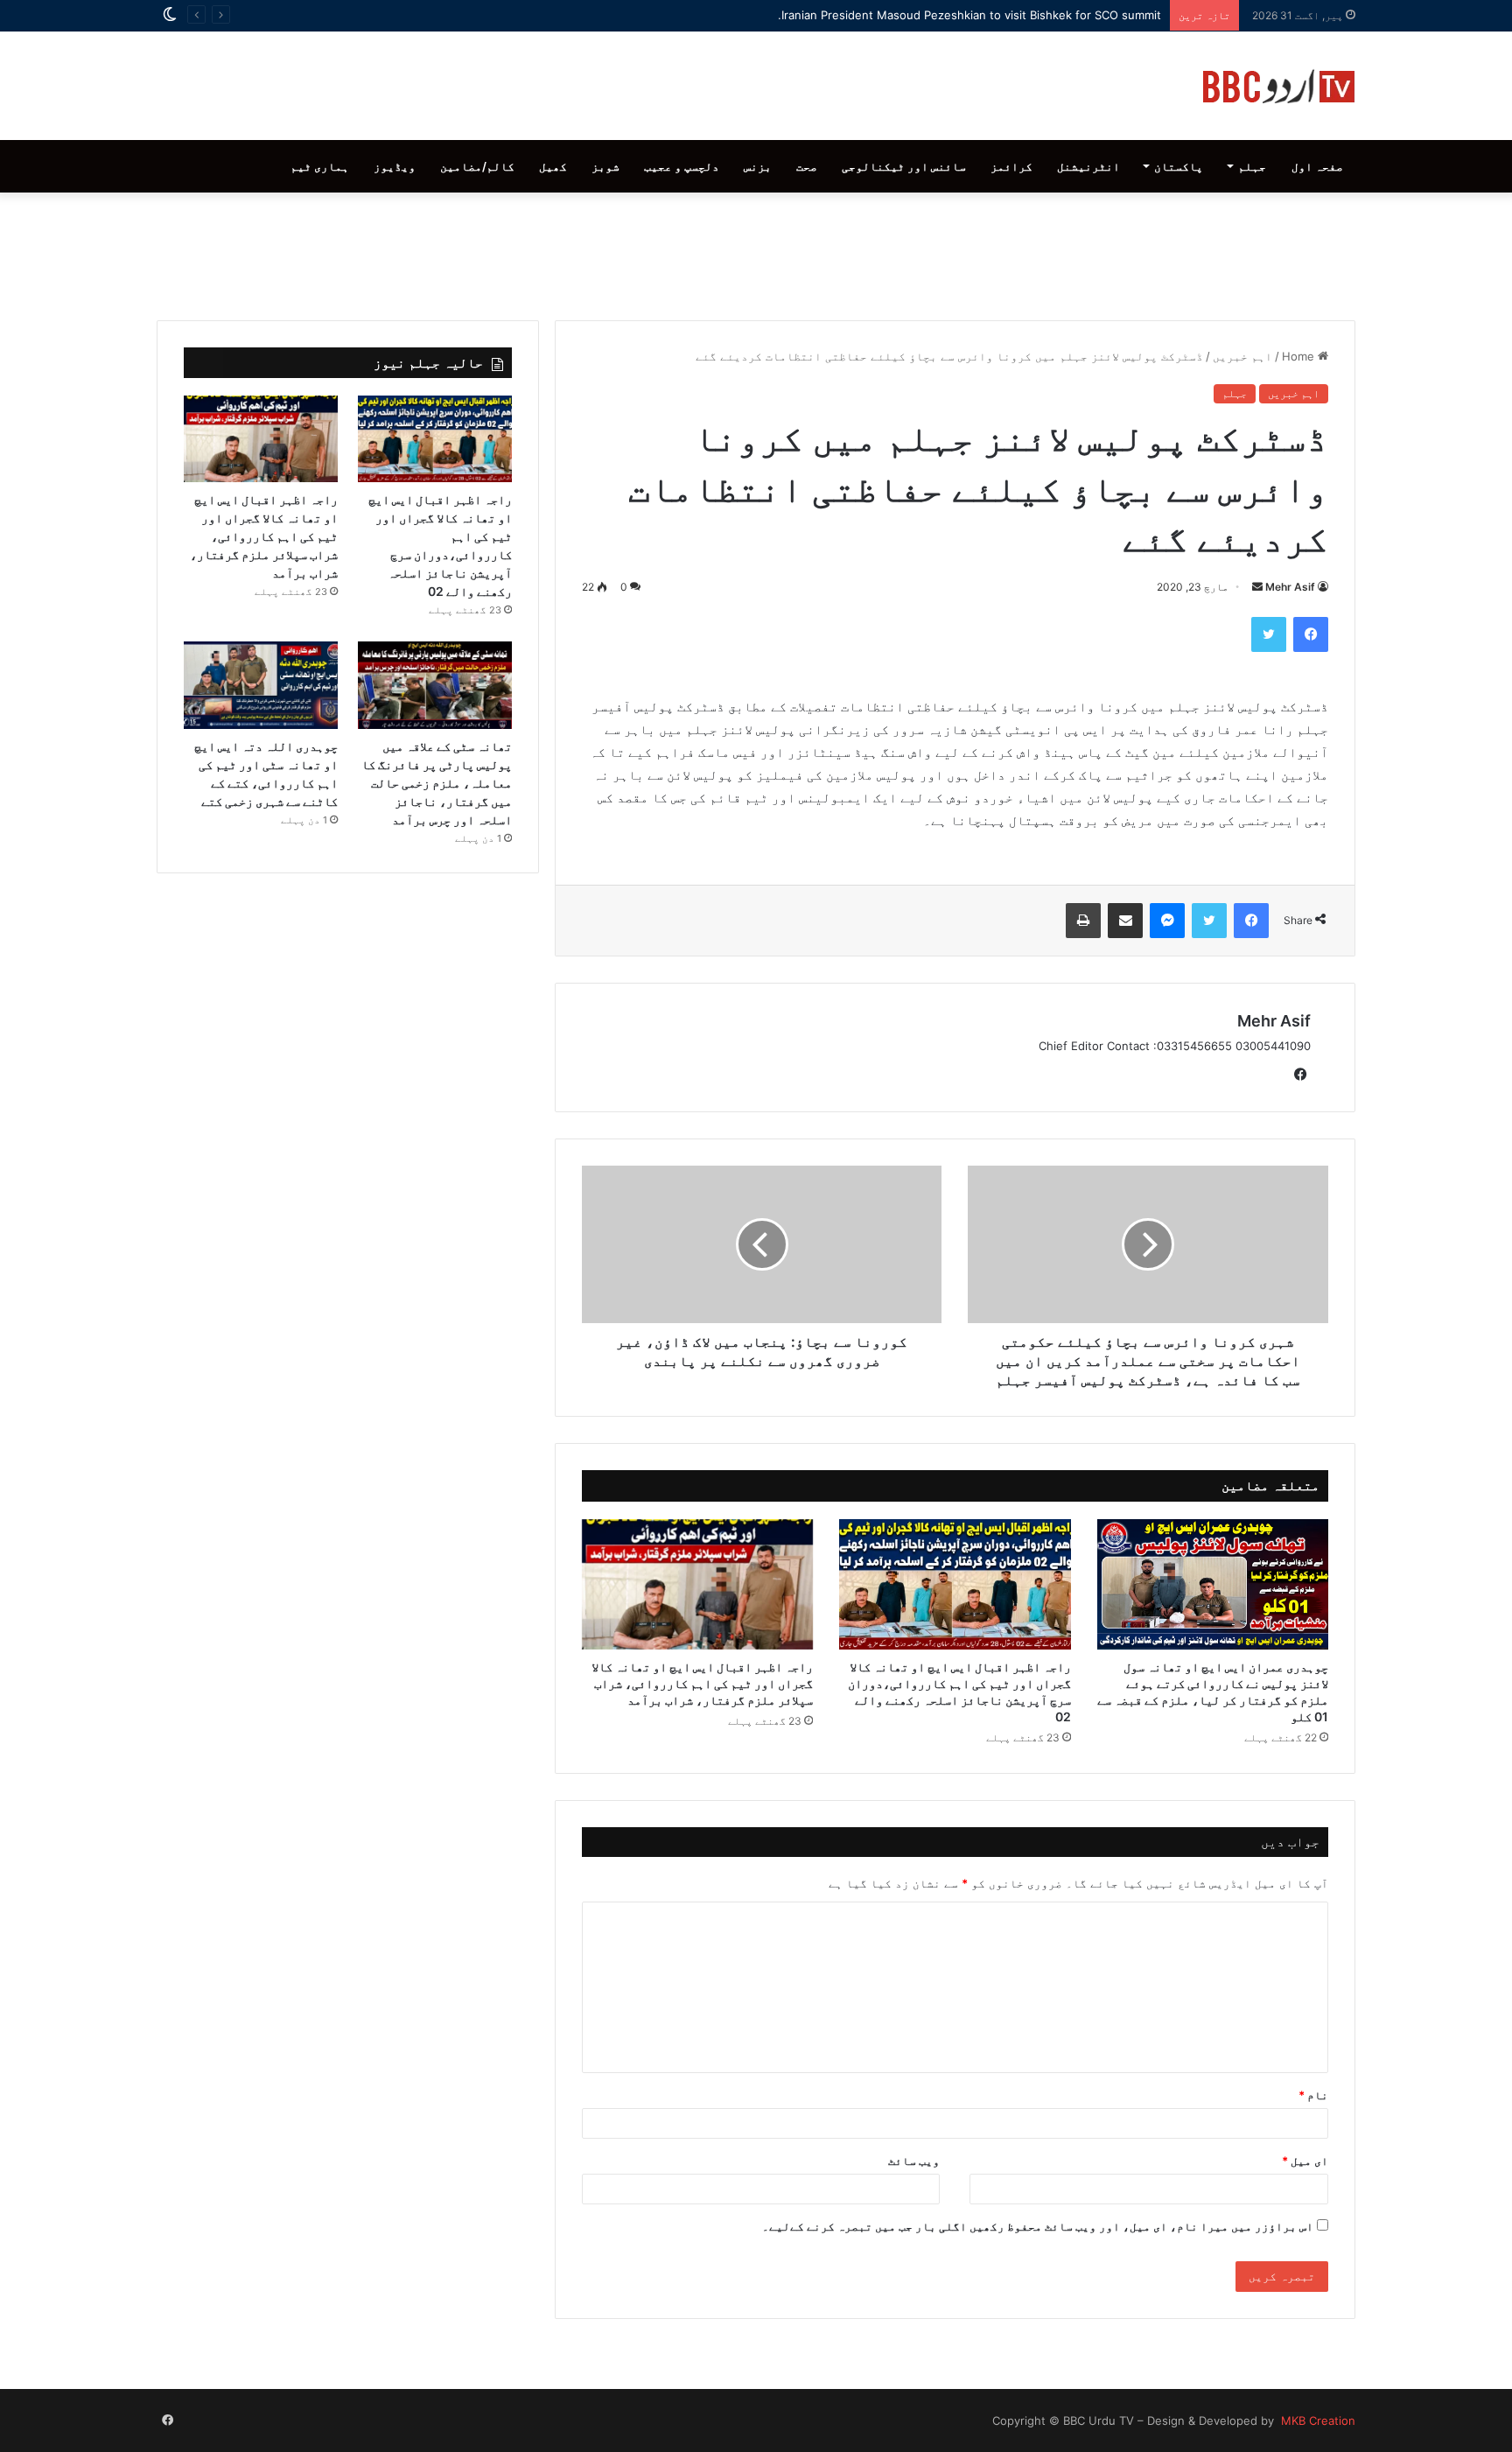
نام (1313, 2095)
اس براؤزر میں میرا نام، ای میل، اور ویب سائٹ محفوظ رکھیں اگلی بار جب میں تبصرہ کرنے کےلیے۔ (1038, 2226)
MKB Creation (1316, 2420)
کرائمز (1011, 166)
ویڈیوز (395, 166)
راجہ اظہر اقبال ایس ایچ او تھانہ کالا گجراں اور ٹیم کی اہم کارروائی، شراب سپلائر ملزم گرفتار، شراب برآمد (702, 1683)
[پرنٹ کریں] (1083, 921)
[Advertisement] (756, 252)
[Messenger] (1167, 921)
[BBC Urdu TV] (1279, 86)
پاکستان (1179, 166)
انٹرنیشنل (1088, 166)
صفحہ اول (1317, 166)
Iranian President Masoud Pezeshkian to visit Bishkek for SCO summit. (969, 15)
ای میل (1305, 2161)
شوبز (605, 166)
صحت (807, 166)
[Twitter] (1269, 634)
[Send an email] (1257, 587)
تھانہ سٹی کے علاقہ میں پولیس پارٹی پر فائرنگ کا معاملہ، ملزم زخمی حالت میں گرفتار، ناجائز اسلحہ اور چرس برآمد (437, 783)
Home (1300, 356)
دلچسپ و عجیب (682, 166)
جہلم (1252, 166)
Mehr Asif (1290, 587)
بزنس (758, 166)
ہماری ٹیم (320, 166)
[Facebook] (1311, 634)
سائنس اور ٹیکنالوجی (904, 166)
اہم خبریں (1242, 356)
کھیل (553, 166)
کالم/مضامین (477, 166)
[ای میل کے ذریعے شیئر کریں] (1125, 921)
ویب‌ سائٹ (914, 2161)
